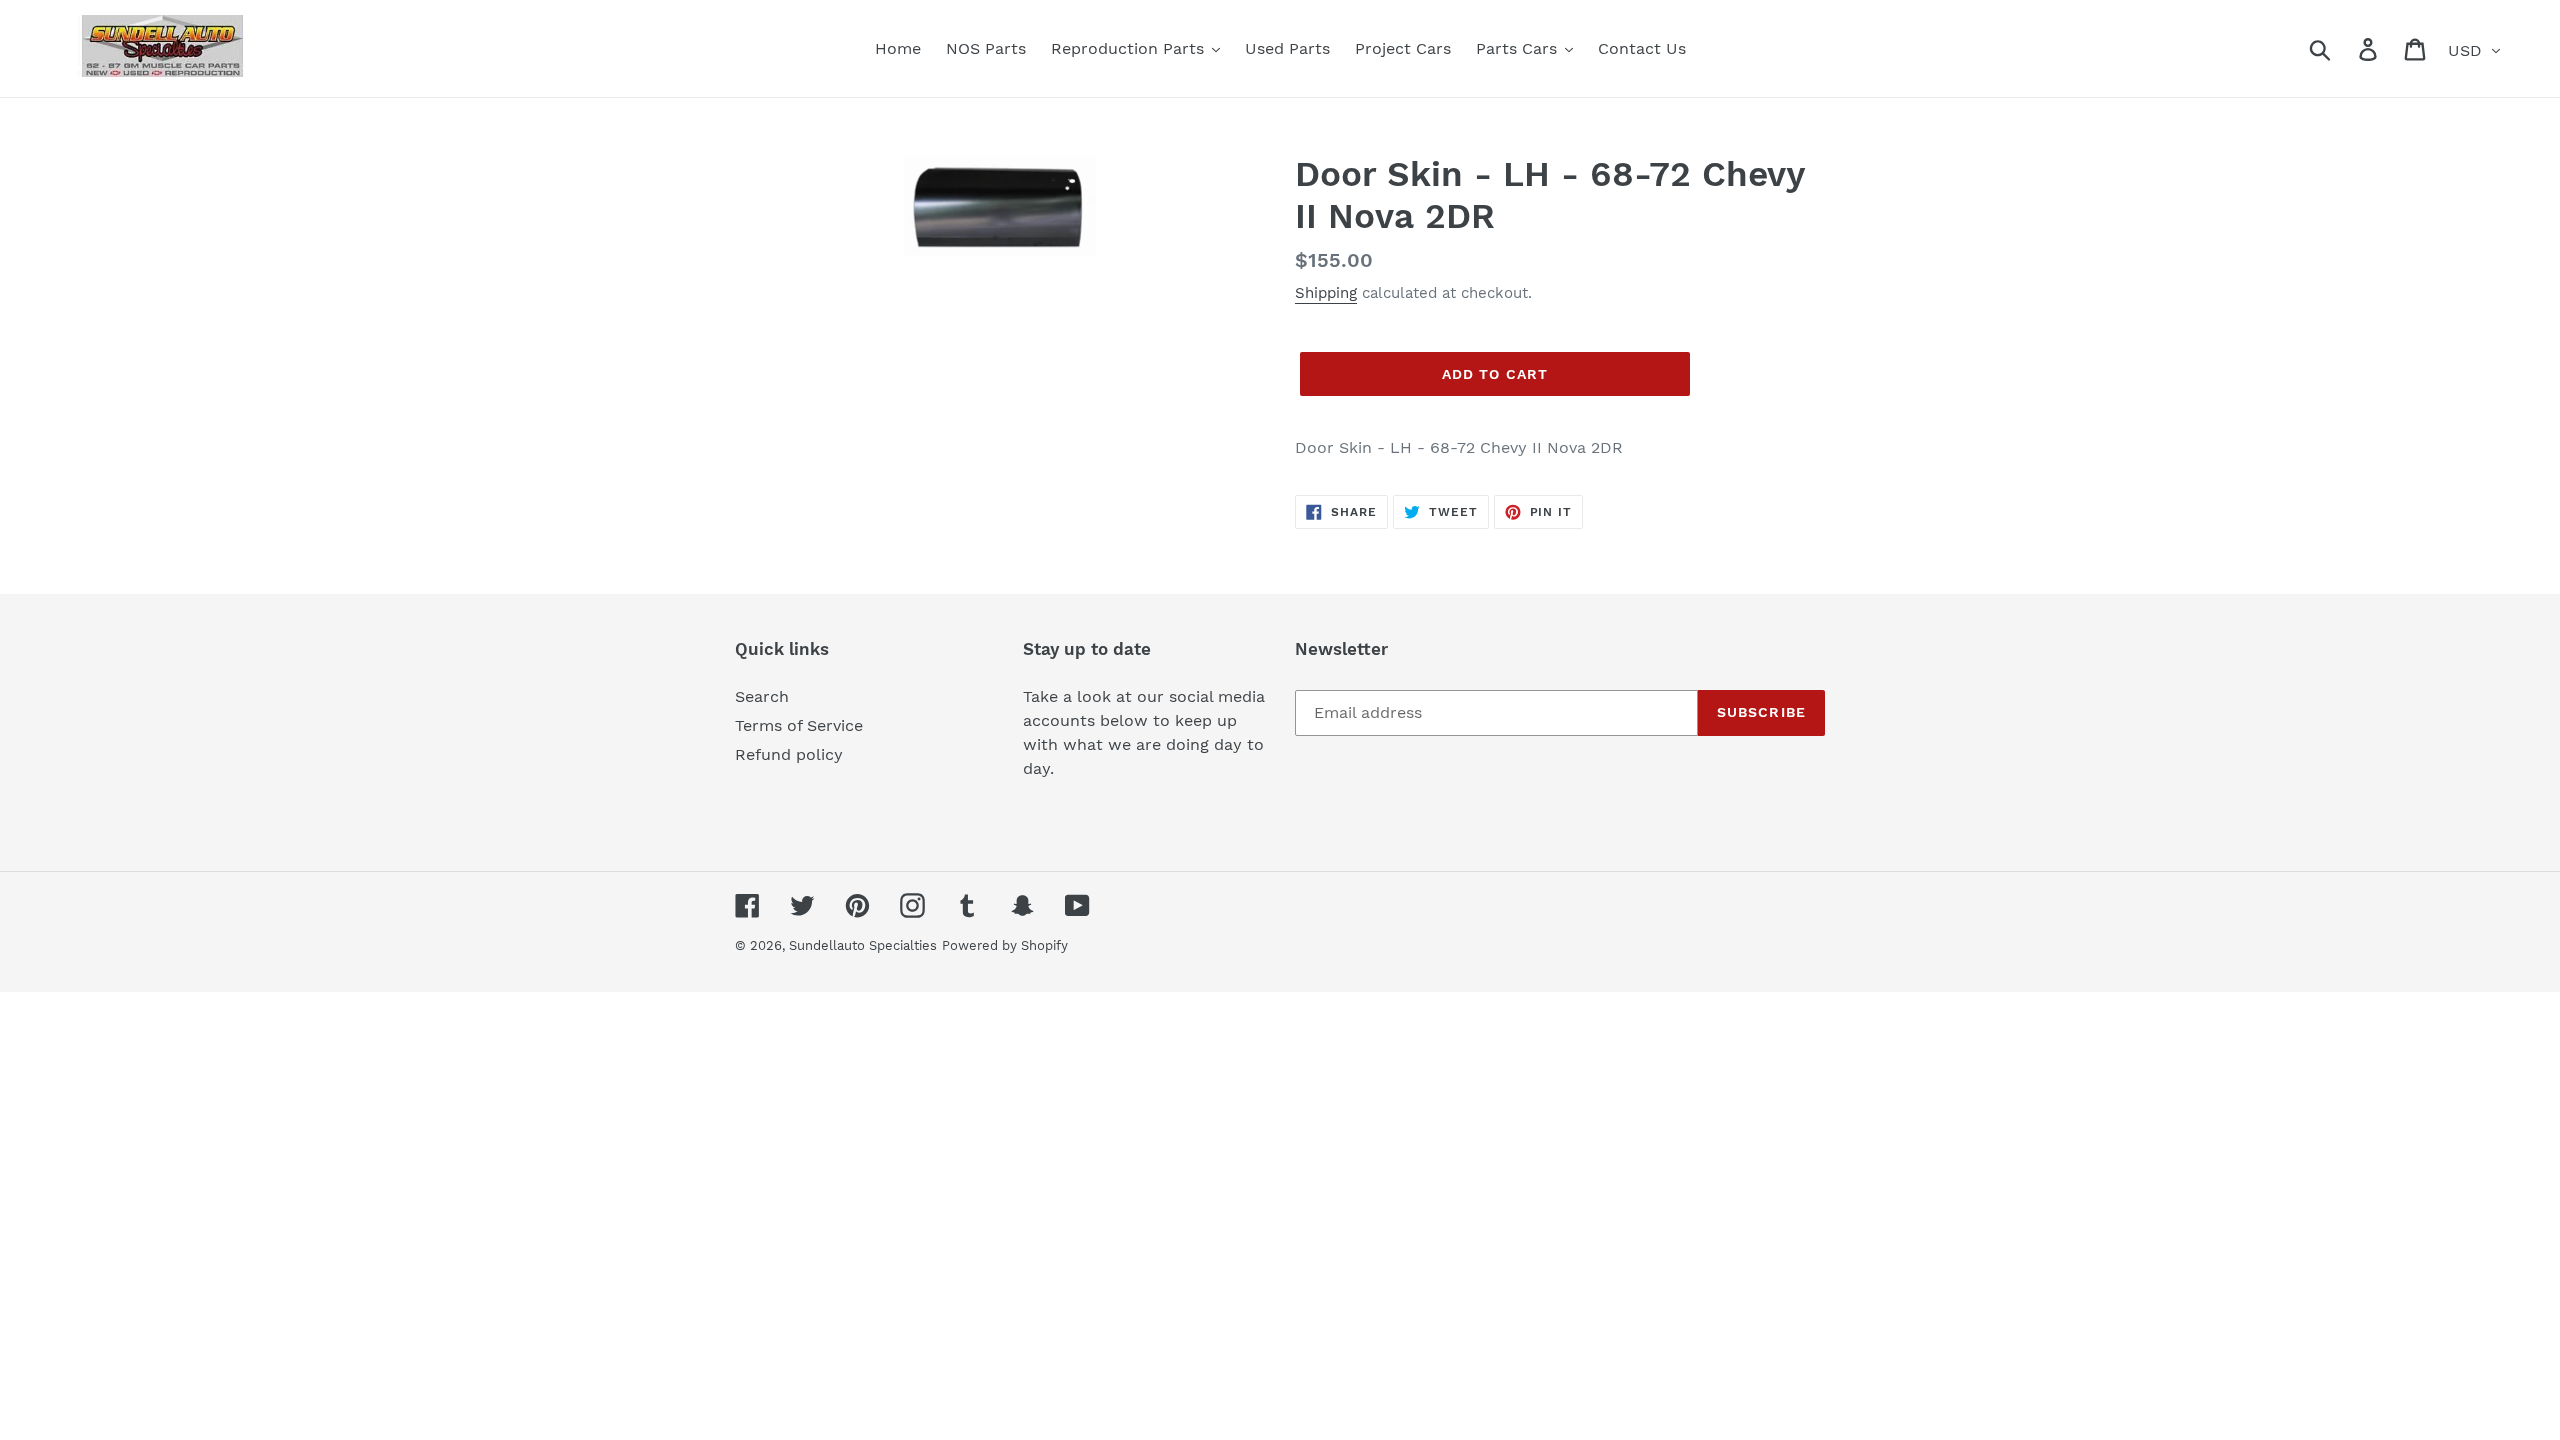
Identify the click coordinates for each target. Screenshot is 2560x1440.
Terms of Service (799, 725)
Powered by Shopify (1005, 945)
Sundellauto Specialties (863, 945)
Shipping (1326, 293)
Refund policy (789, 754)
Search (762, 696)
